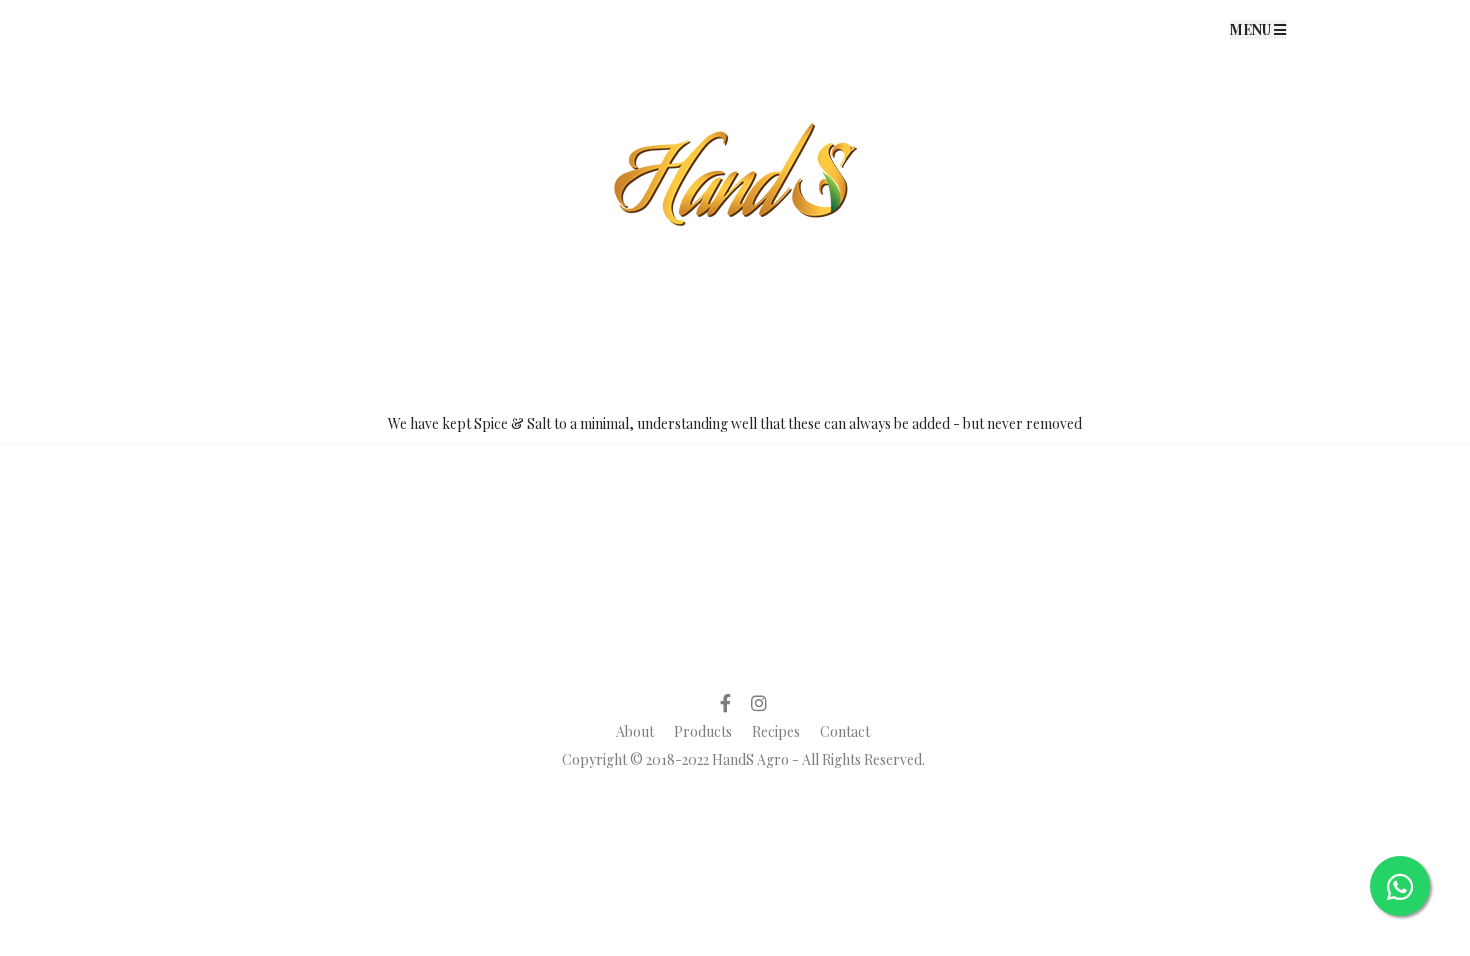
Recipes (776, 731)
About (635, 731)
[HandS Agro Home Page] (735, 28)
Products (703, 731)
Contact (845, 731)
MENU (1252, 29)
